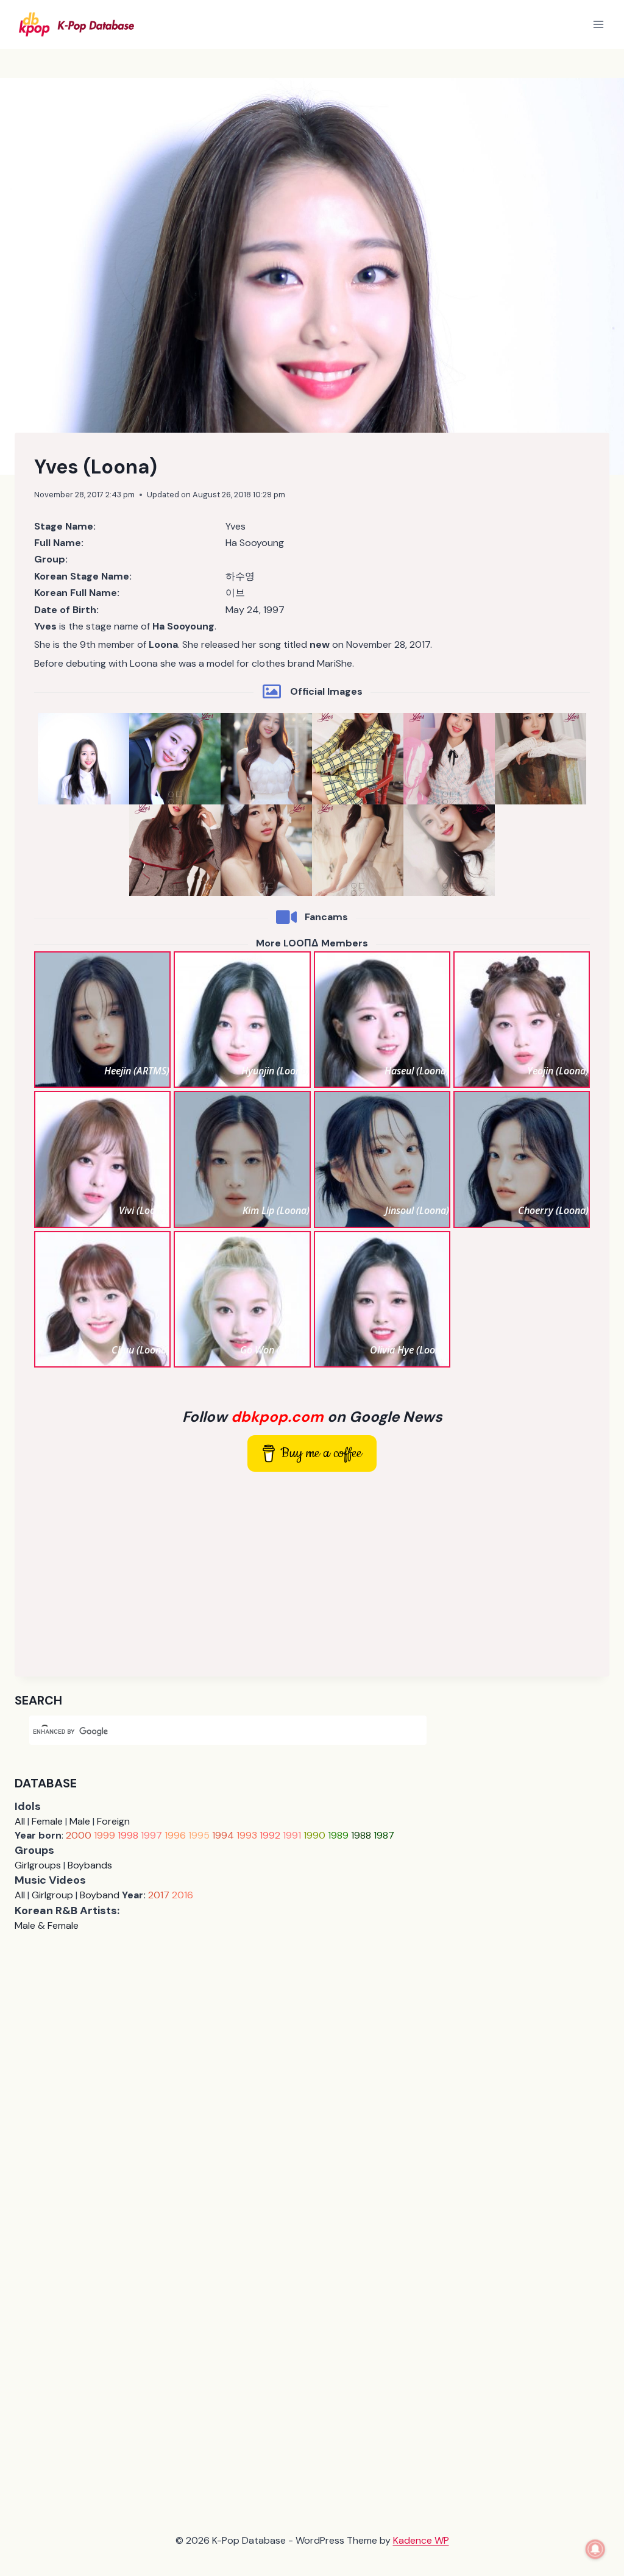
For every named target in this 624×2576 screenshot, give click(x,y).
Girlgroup (52, 1895)
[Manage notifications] (595, 2549)
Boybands (90, 1865)
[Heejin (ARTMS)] (102, 1020)
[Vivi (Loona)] (102, 1159)
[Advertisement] (312, 1572)
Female (47, 1821)
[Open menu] (598, 24)
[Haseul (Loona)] (382, 1020)
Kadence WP (421, 2540)
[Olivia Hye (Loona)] (382, 1299)
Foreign (113, 1821)
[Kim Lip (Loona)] (242, 1159)
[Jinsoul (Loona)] (382, 1159)
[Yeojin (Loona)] (522, 1020)
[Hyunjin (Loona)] (242, 1020)
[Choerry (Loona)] (522, 1159)
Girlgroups (38, 1865)
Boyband (100, 1895)
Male (80, 1821)
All (20, 1821)
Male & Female (47, 1925)
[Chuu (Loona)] (102, 1299)
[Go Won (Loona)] (242, 1299)
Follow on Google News (312, 1417)
